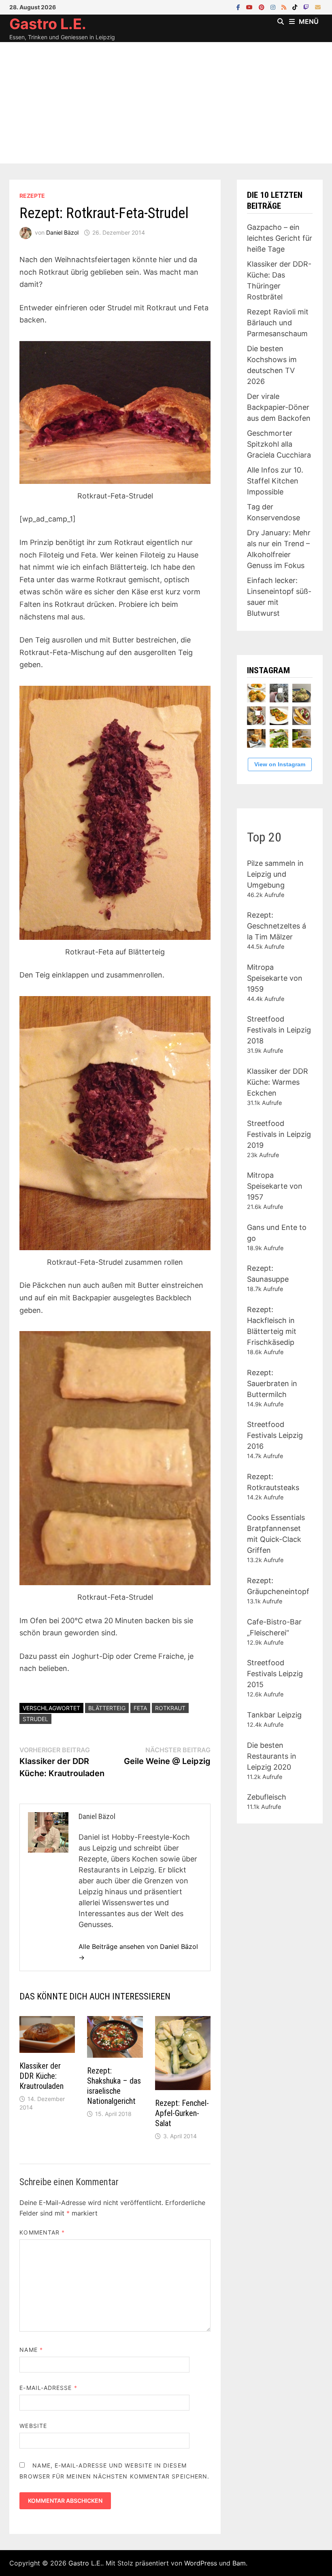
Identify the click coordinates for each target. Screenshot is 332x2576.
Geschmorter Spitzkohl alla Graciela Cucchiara (279, 444)
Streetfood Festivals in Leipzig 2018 (279, 1030)
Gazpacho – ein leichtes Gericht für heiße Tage (280, 238)
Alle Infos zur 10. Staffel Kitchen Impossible (275, 481)
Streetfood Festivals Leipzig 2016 (275, 1435)
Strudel (35, 1719)
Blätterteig (107, 1708)
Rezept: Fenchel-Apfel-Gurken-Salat (182, 2113)
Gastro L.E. (48, 24)
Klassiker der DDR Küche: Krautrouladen (41, 2076)
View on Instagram (280, 764)
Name (31, 2350)
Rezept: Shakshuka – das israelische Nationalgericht (114, 2086)
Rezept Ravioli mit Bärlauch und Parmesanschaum (278, 323)
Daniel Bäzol (62, 232)
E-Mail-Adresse (48, 2388)
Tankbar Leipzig (274, 1715)
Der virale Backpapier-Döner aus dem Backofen (279, 407)
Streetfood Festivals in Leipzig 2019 (279, 1134)
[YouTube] (250, 7)
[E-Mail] (318, 7)
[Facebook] (239, 7)
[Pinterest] (263, 7)
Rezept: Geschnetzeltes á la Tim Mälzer (277, 926)
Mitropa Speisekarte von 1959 (275, 978)
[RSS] (285, 7)
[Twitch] (307, 7)
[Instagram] (274, 7)
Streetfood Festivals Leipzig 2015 (275, 1674)
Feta (140, 1708)
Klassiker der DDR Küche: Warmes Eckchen (278, 1082)
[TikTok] (296, 7)
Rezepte (32, 196)
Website (33, 2426)
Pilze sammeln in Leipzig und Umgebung (275, 874)
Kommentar (42, 2232)
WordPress (201, 2563)
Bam (239, 2563)
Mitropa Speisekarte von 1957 (275, 1186)
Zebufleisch (267, 1797)
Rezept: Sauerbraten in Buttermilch (272, 1383)
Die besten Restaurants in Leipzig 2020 (272, 1756)
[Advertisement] (166, 103)
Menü (309, 21)
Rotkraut (170, 1708)
